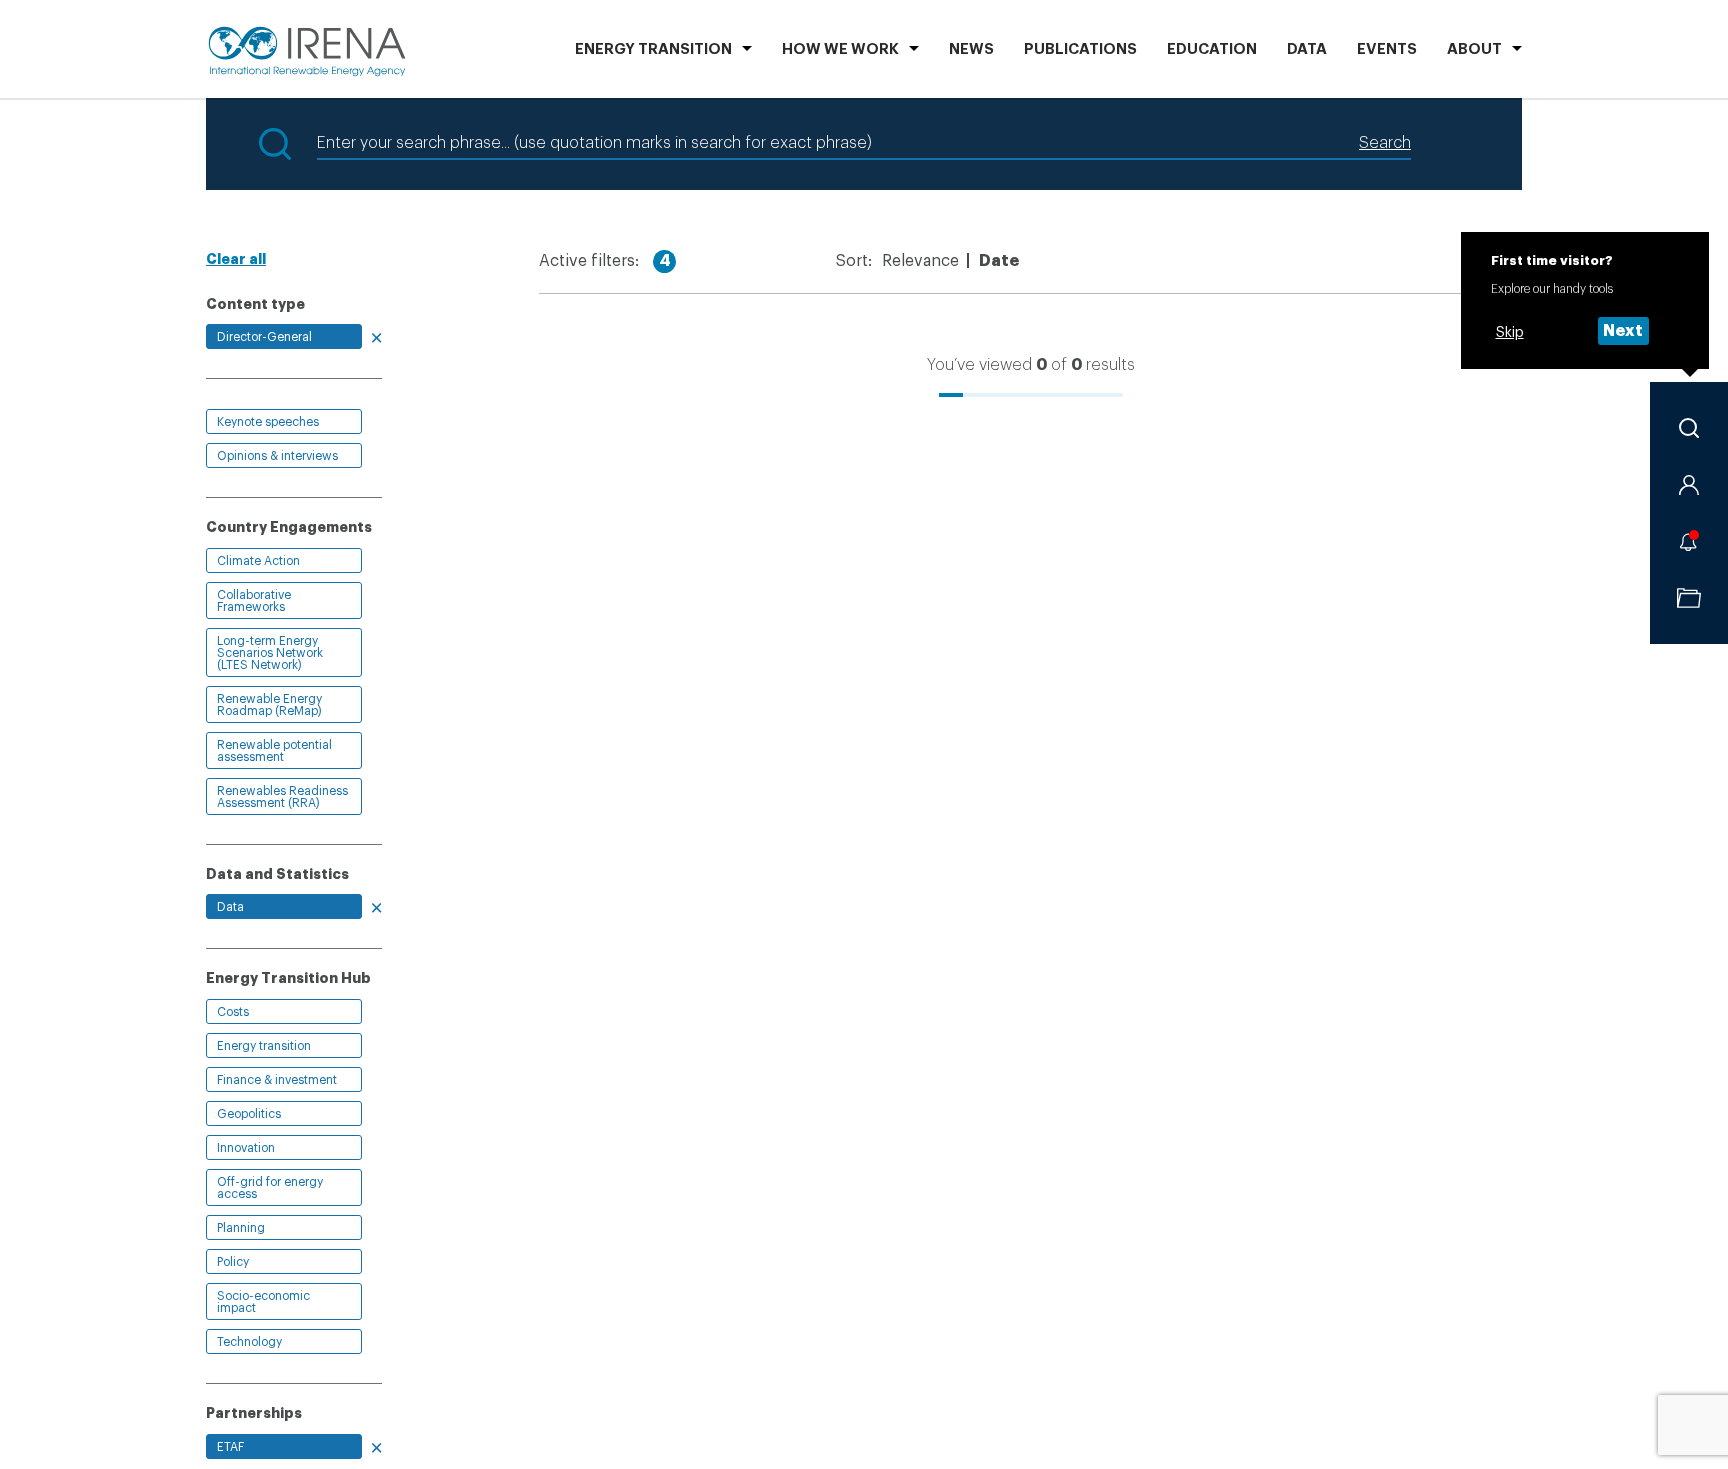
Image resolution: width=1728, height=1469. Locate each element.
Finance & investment (277, 1080)
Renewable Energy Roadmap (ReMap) (269, 705)
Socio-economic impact (263, 1302)
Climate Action (258, 561)
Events (1387, 49)
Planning (241, 1228)
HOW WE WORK (840, 49)
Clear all (236, 259)
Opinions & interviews (277, 456)
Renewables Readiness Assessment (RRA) (282, 797)
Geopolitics (249, 1114)
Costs (233, 1012)
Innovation (246, 1148)
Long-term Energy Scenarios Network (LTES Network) (270, 653)
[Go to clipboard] (1689, 598)
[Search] (1689, 428)
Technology (249, 1342)
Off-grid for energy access (270, 1188)
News (971, 49)
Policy (233, 1262)
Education (1212, 49)
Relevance (920, 261)
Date (999, 261)
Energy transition (264, 1046)
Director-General (264, 337)
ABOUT (1474, 49)
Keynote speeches (268, 422)
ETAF (230, 1447)
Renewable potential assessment (274, 751)
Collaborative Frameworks (254, 601)
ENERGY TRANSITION (653, 49)
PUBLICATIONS (1080, 49)
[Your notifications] (1689, 541)
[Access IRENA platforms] (1689, 485)
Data (1307, 49)
